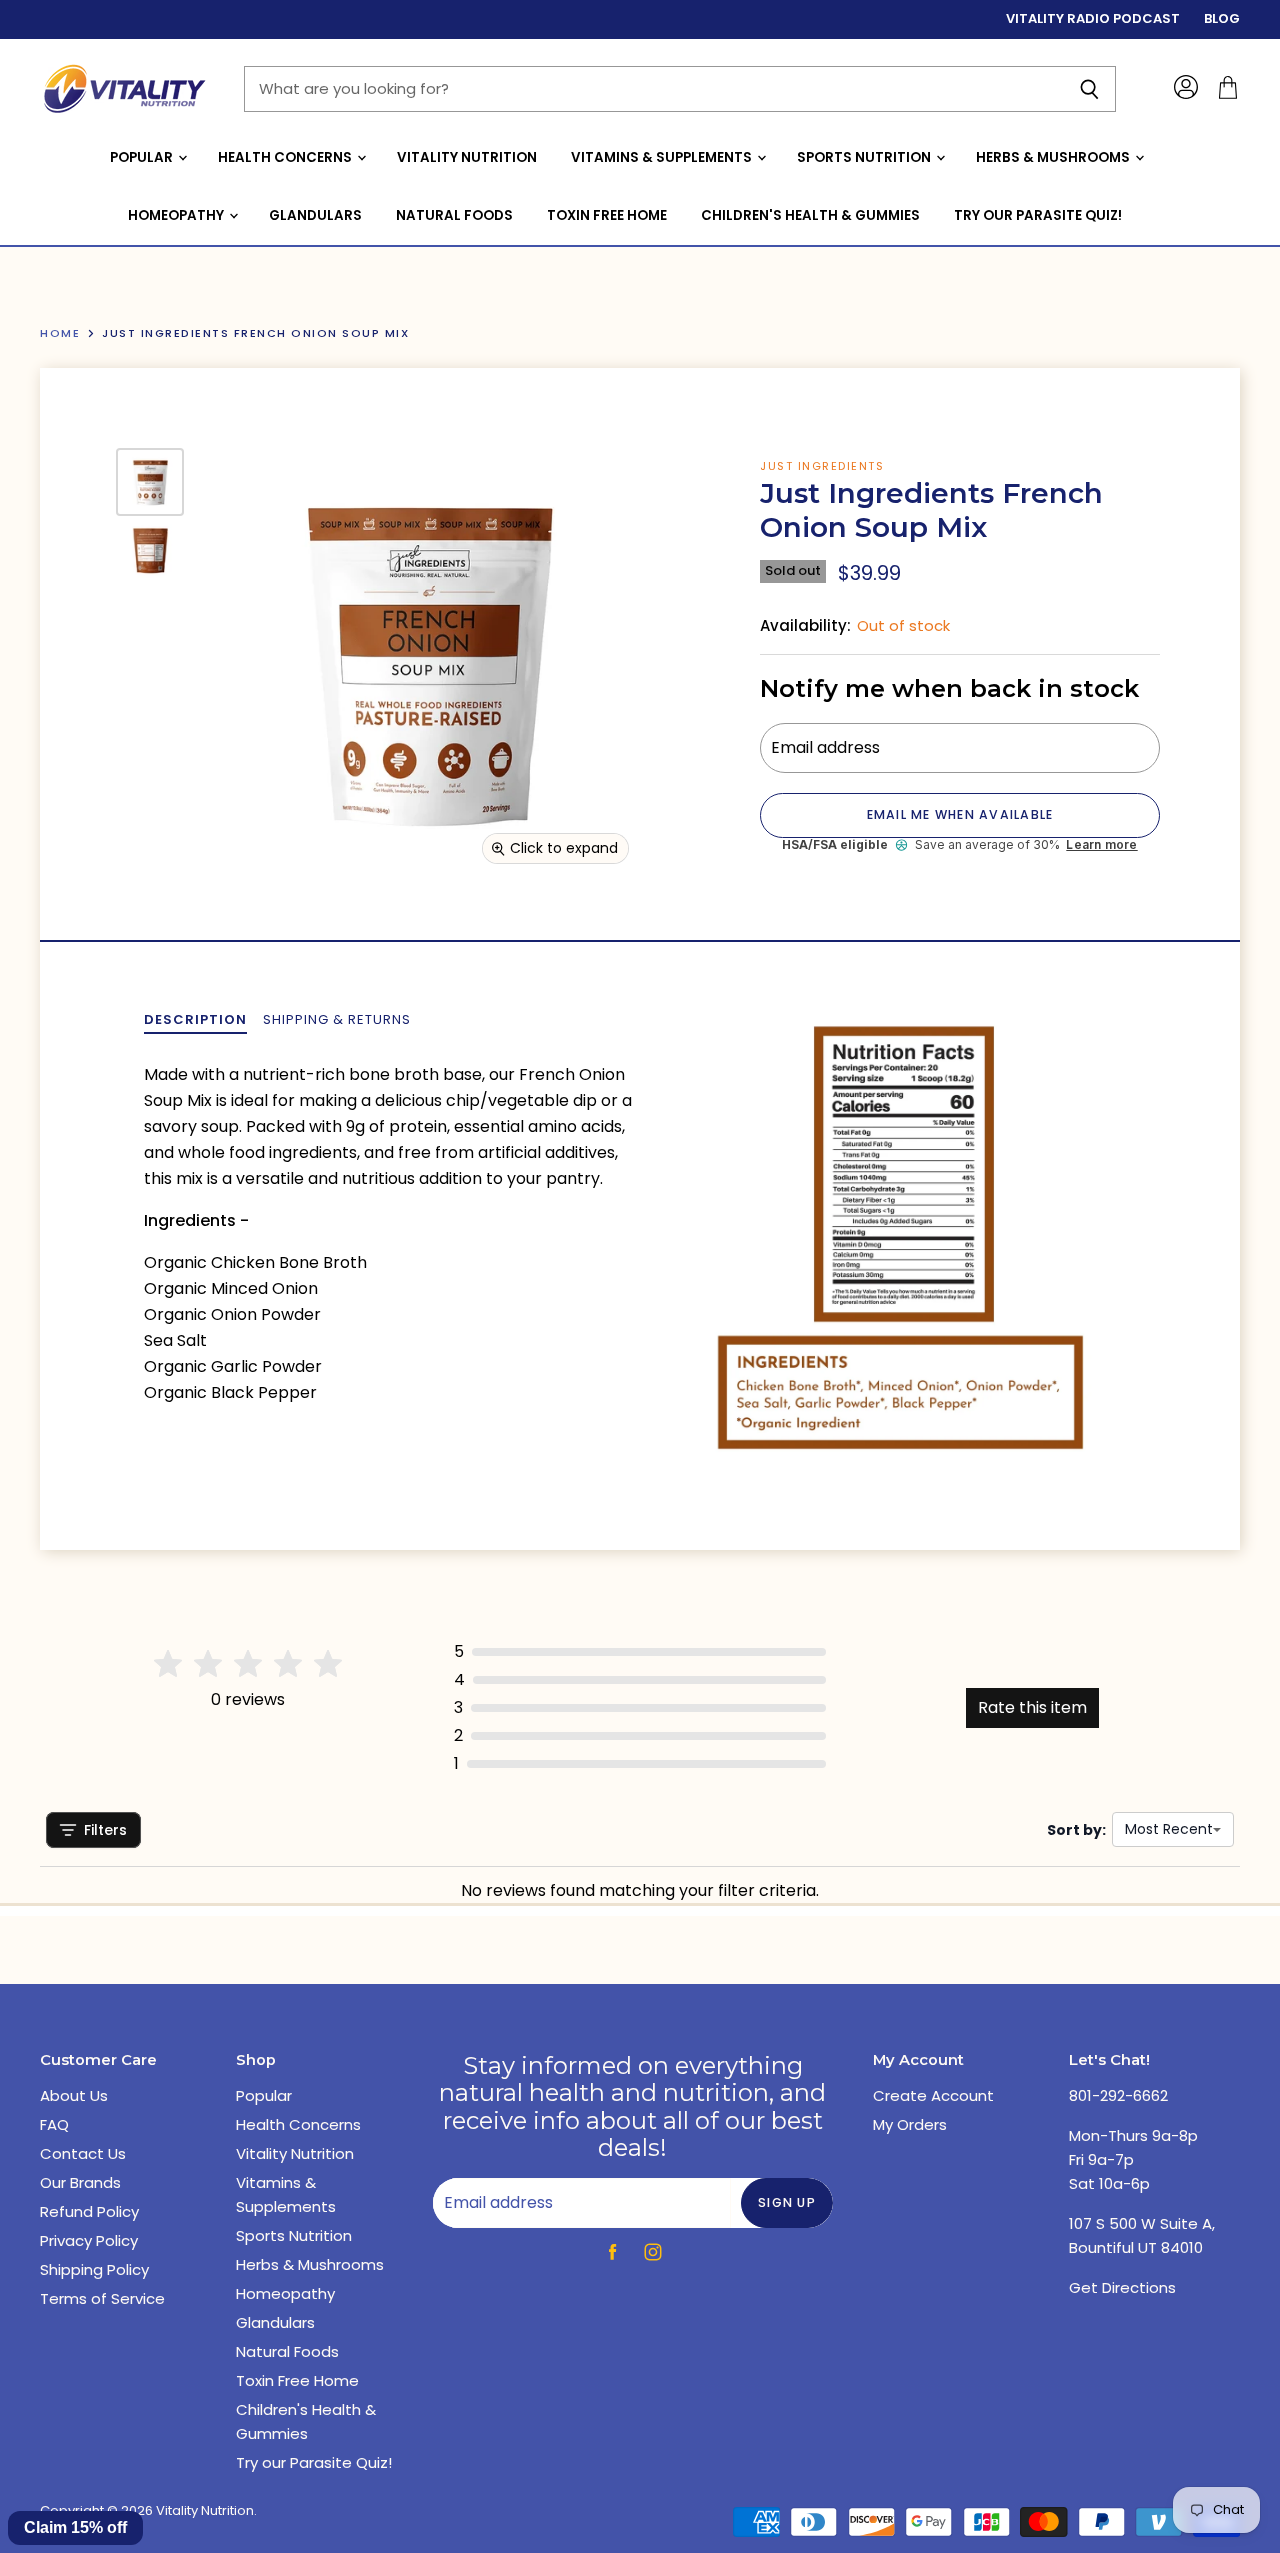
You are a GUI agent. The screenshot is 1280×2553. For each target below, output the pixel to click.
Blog (1222, 19)
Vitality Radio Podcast (1093, 19)
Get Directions (1122, 2287)
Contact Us (83, 2153)
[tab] (195, 1020)
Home (60, 333)
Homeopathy (177, 215)
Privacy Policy (89, 2240)
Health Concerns (286, 157)
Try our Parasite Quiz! (1038, 215)
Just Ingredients (822, 466)
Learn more (1101, 845)
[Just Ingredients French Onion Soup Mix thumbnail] (150, 482)
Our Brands (80, 2182)
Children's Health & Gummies (810, 215)
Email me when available (960, 814)
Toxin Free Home (607, 215)
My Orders (910, 2124)
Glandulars (315, 215)
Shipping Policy (94, 2269)
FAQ (54, 2124)
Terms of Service (102, 2298)
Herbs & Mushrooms (1054, 157)
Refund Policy (89, 2211)
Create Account (933, 2095)
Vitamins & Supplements (663, 157)
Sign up (787, 2202)
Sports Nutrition (865, 157)
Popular (143, 157)
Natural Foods (454, 215)
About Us (74, 2095)
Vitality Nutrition (467, 157)
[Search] (1089, 89)
